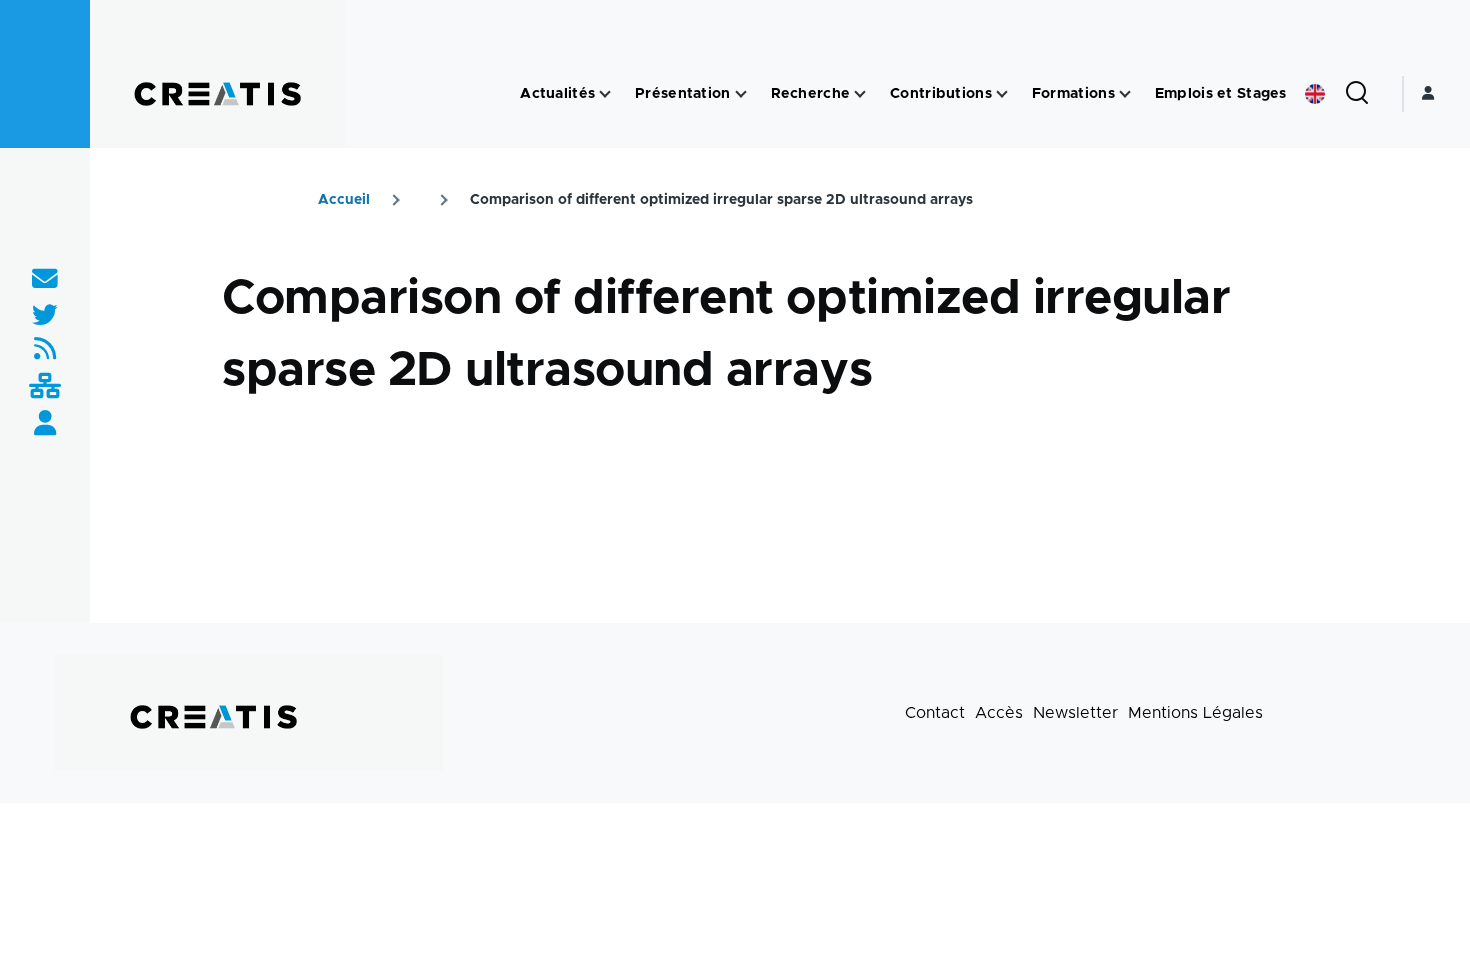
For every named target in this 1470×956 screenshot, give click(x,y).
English (1315, 94)
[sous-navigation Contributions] (1002, 94)
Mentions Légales (1195, 713)
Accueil (344, 200)
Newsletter (1075, 713)
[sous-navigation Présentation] (741, 94)
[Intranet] (45, 387)
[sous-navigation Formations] (1125, 94)
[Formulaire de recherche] (1357, 94)
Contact (935, 713)
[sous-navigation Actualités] (605, 94)
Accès (999, 713)
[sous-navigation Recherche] (860, 94)
